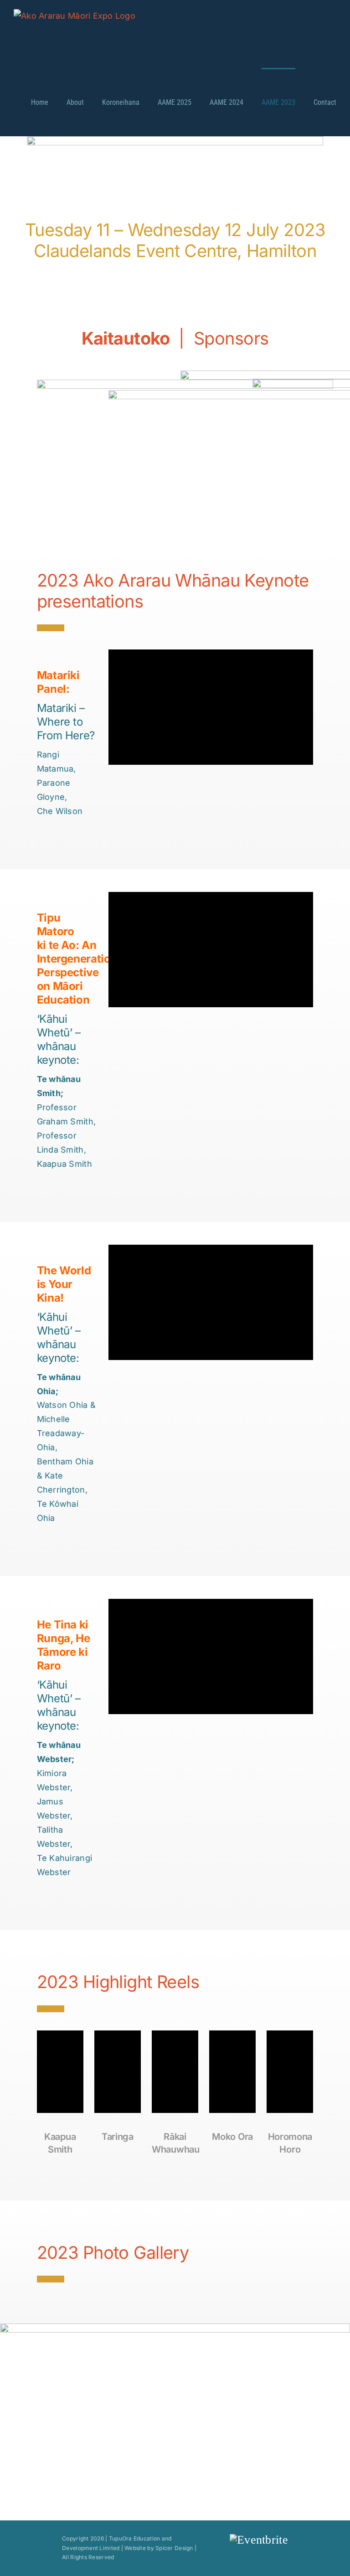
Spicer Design (174, 2548)
